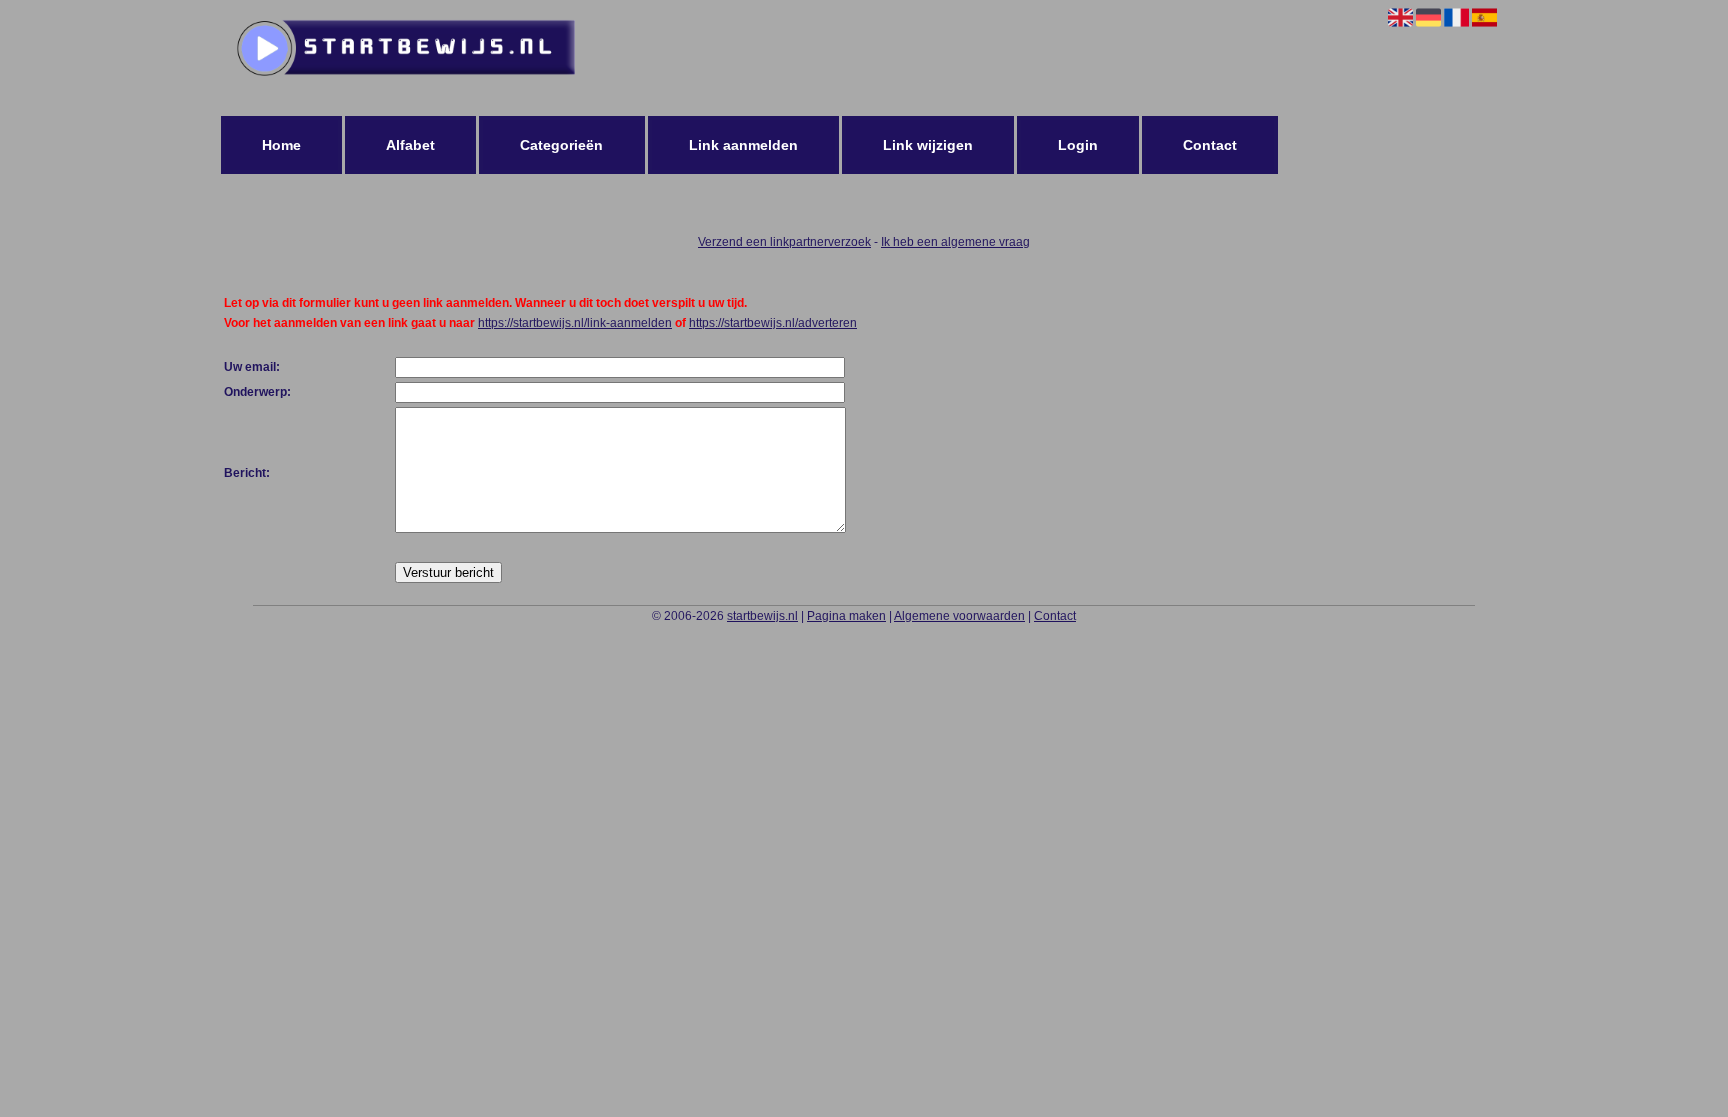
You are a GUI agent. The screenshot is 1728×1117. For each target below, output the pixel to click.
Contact (1210, 145)
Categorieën (561, 145)
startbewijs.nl (762, 616)
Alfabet (410, 145)
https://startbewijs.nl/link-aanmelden (575, 323)
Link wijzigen (928, 145)
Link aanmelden (743, 145)
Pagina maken (846, 616)
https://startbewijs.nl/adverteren (773, 323)
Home (281, 145)
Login (1078, 145)
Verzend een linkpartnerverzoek (784, 242)
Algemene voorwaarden (959, 616)
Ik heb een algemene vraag (955, 242)
